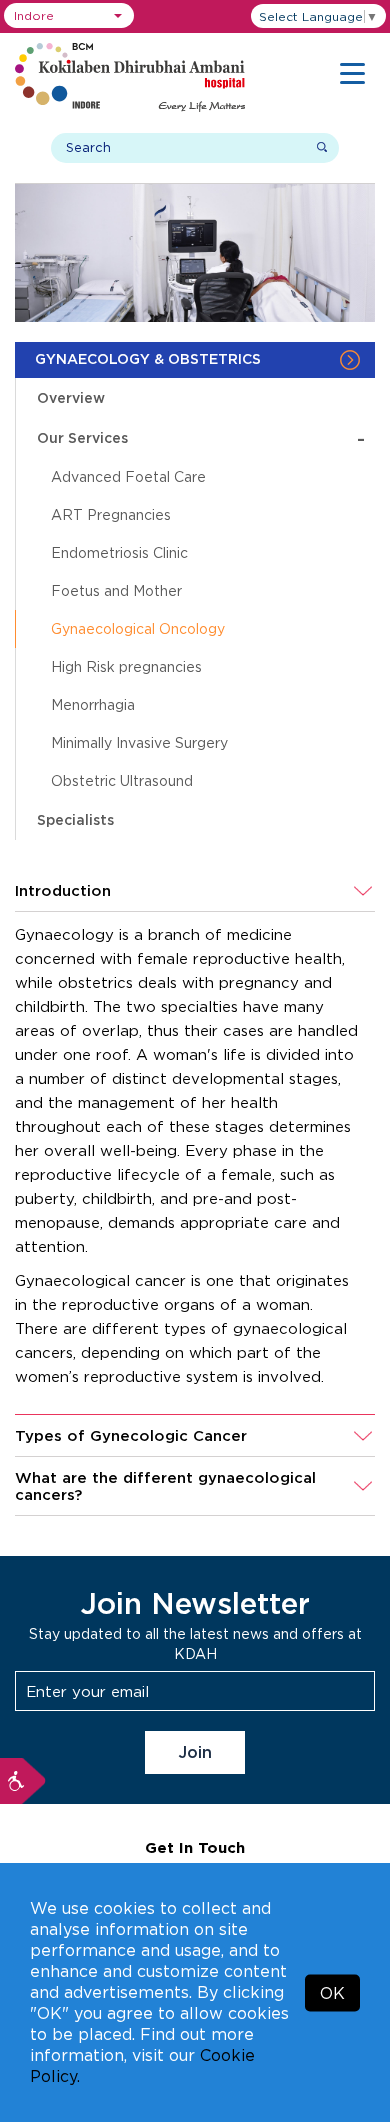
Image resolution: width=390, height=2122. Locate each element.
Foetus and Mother (116, 590)
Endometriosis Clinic (119, 552)
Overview (71, 397)
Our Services (201, 438)
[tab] (195, 891)
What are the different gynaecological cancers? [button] (165, 1486)
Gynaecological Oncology (138, 628)
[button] (69, 15)
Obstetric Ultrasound (122, 780)
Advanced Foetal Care (128, 476)
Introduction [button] (63, 890)
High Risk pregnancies (126, 666)
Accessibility (23, 1781)
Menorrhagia (93, 704)
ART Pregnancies (111, 514)
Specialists (75, 819)
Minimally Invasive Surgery (139, 742)
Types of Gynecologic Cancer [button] (131, 1435)
